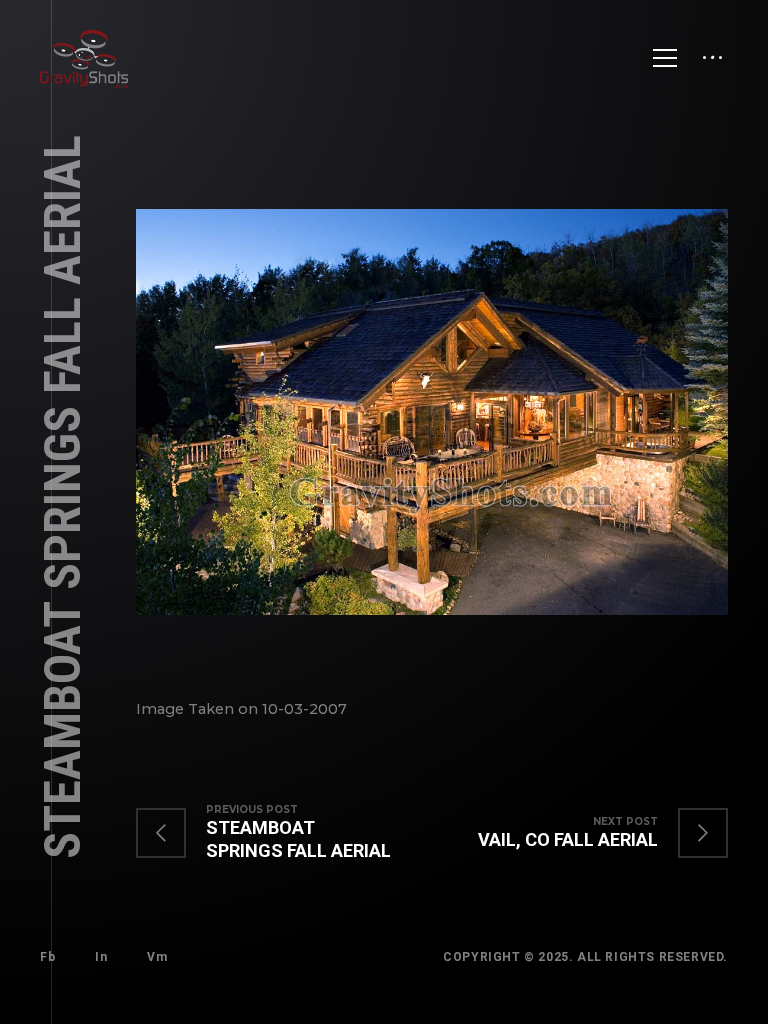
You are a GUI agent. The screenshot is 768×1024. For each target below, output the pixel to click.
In (101, 957)
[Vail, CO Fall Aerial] (583, 832)
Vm (157, 957)
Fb (47, 957)
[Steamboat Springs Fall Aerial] (284, 832)
